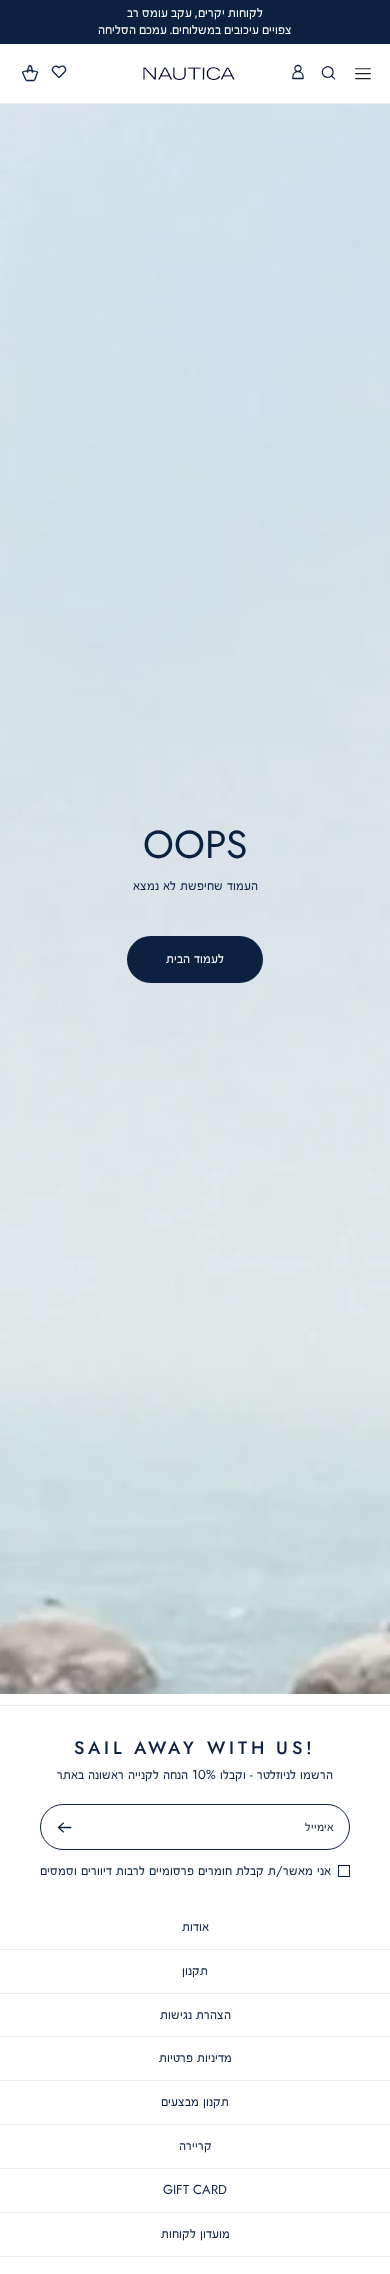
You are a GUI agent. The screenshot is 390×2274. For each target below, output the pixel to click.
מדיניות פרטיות (195, 2057)
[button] (31, 73)
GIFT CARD (195, 2189)
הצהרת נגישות (195, 2014)
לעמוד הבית (195, 958)
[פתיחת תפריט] (363, 75)
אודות (195, 1926)
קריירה (195, 2145)
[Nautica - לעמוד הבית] (189, 73)
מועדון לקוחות (195, 2233)
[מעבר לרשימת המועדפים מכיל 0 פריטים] (59, 72)
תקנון (195, 1970)
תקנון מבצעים (195, 2101)
